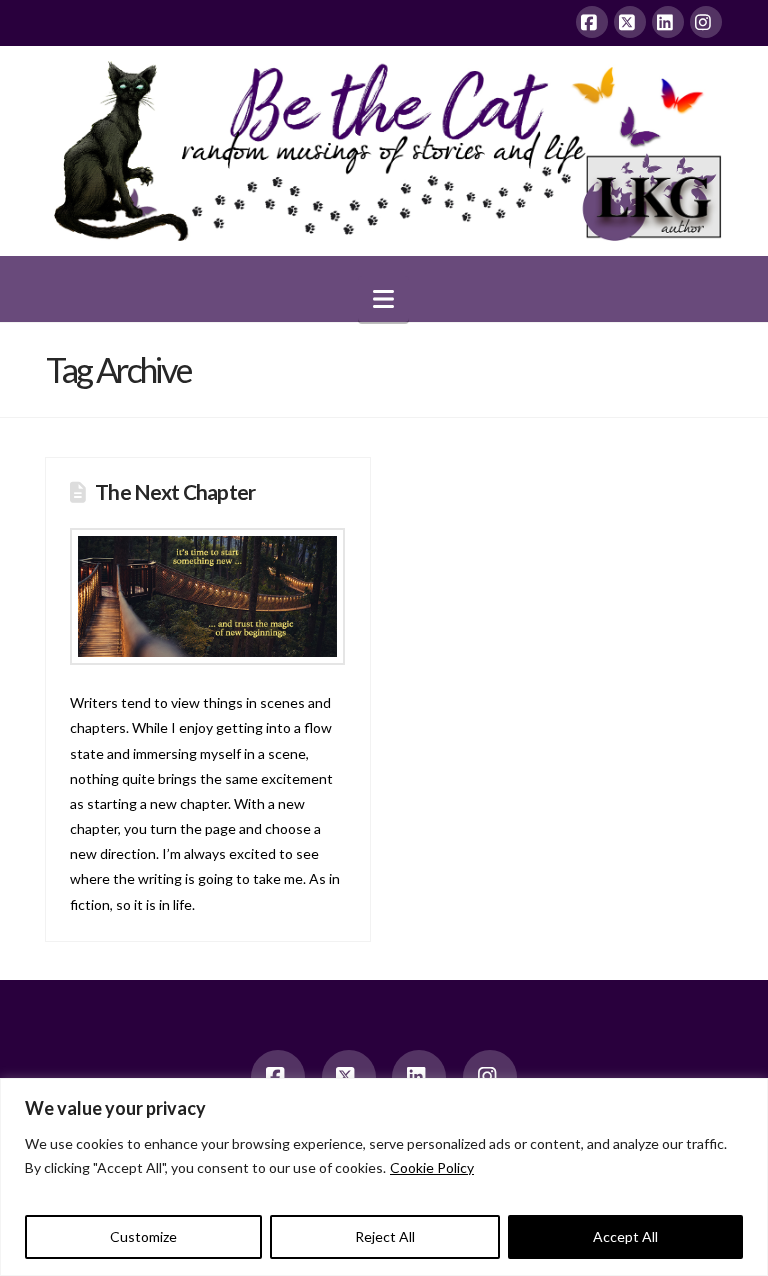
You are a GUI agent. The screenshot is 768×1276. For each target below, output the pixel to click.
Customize (143, 1236)
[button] (383, 299)
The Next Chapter (175, 491)
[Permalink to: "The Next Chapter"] (207, 596)
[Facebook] (592, 22)
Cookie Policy (432, 1167)
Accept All (625, 1236)
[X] (630, 22)
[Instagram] (706, 22)
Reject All (385, 1236)
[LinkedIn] (668, 22)
